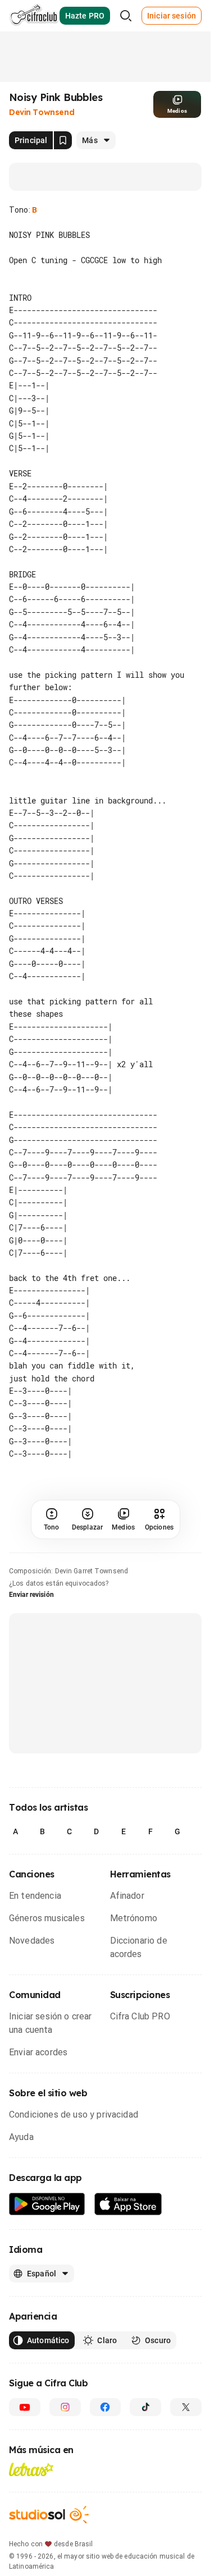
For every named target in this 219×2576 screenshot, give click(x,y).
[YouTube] (25, 2419)
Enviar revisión (31, 1607)
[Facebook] (106, 2419)
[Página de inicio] (34, 16)
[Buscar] (126, 16)
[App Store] (128, 2217)
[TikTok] (145, 2419)
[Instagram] (65, 2419)
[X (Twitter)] (186, 2419)
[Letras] (31, 2482)
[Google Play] (47, 2217)
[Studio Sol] (49, 2527)
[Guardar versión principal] (63, 140)
